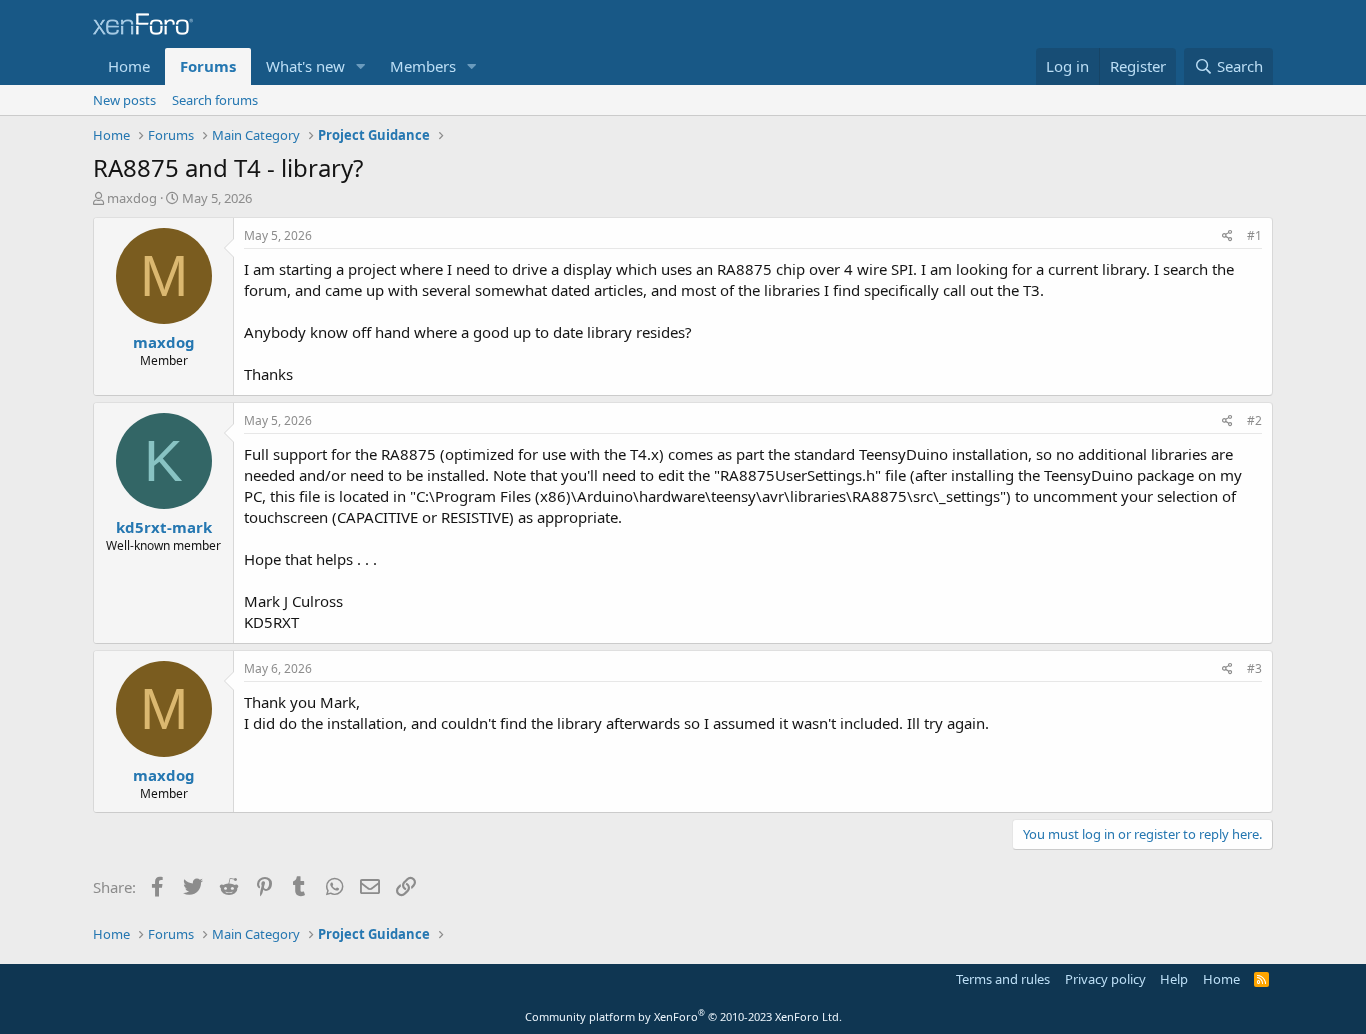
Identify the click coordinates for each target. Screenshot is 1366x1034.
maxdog (132, 198)
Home (129, 66)
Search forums (215, 100)
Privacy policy (1105, 979)
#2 (1254, 420)
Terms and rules (1003, 979)
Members (423, 66)
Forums (208, 66)
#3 (1254, 668)
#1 (1254, 235)
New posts (124, 100)
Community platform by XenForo (683, 1016)
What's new (305, 66)
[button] (361, 66)
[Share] (1227, 236)
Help (1174, 979)
